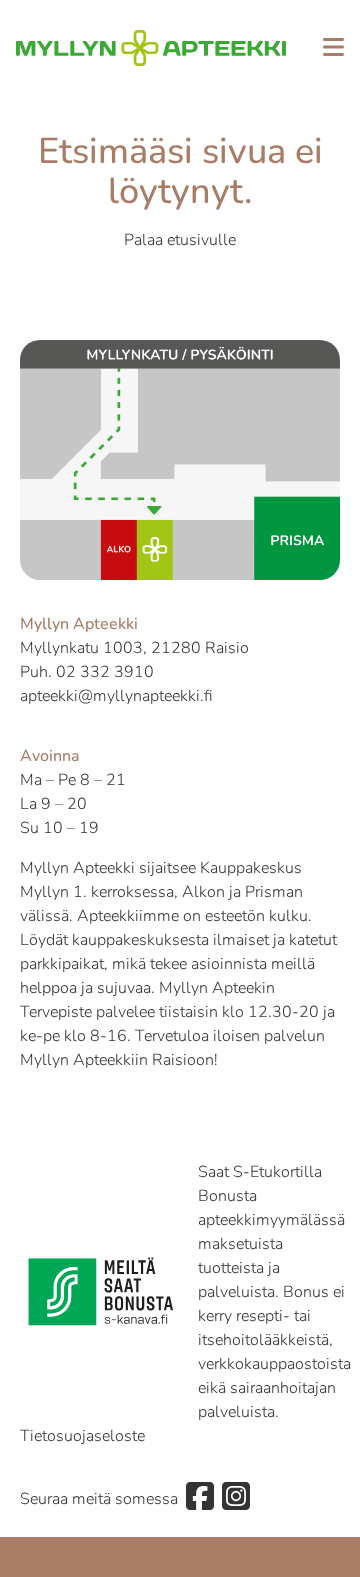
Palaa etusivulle (180, 240)
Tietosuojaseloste (82, 1436)
